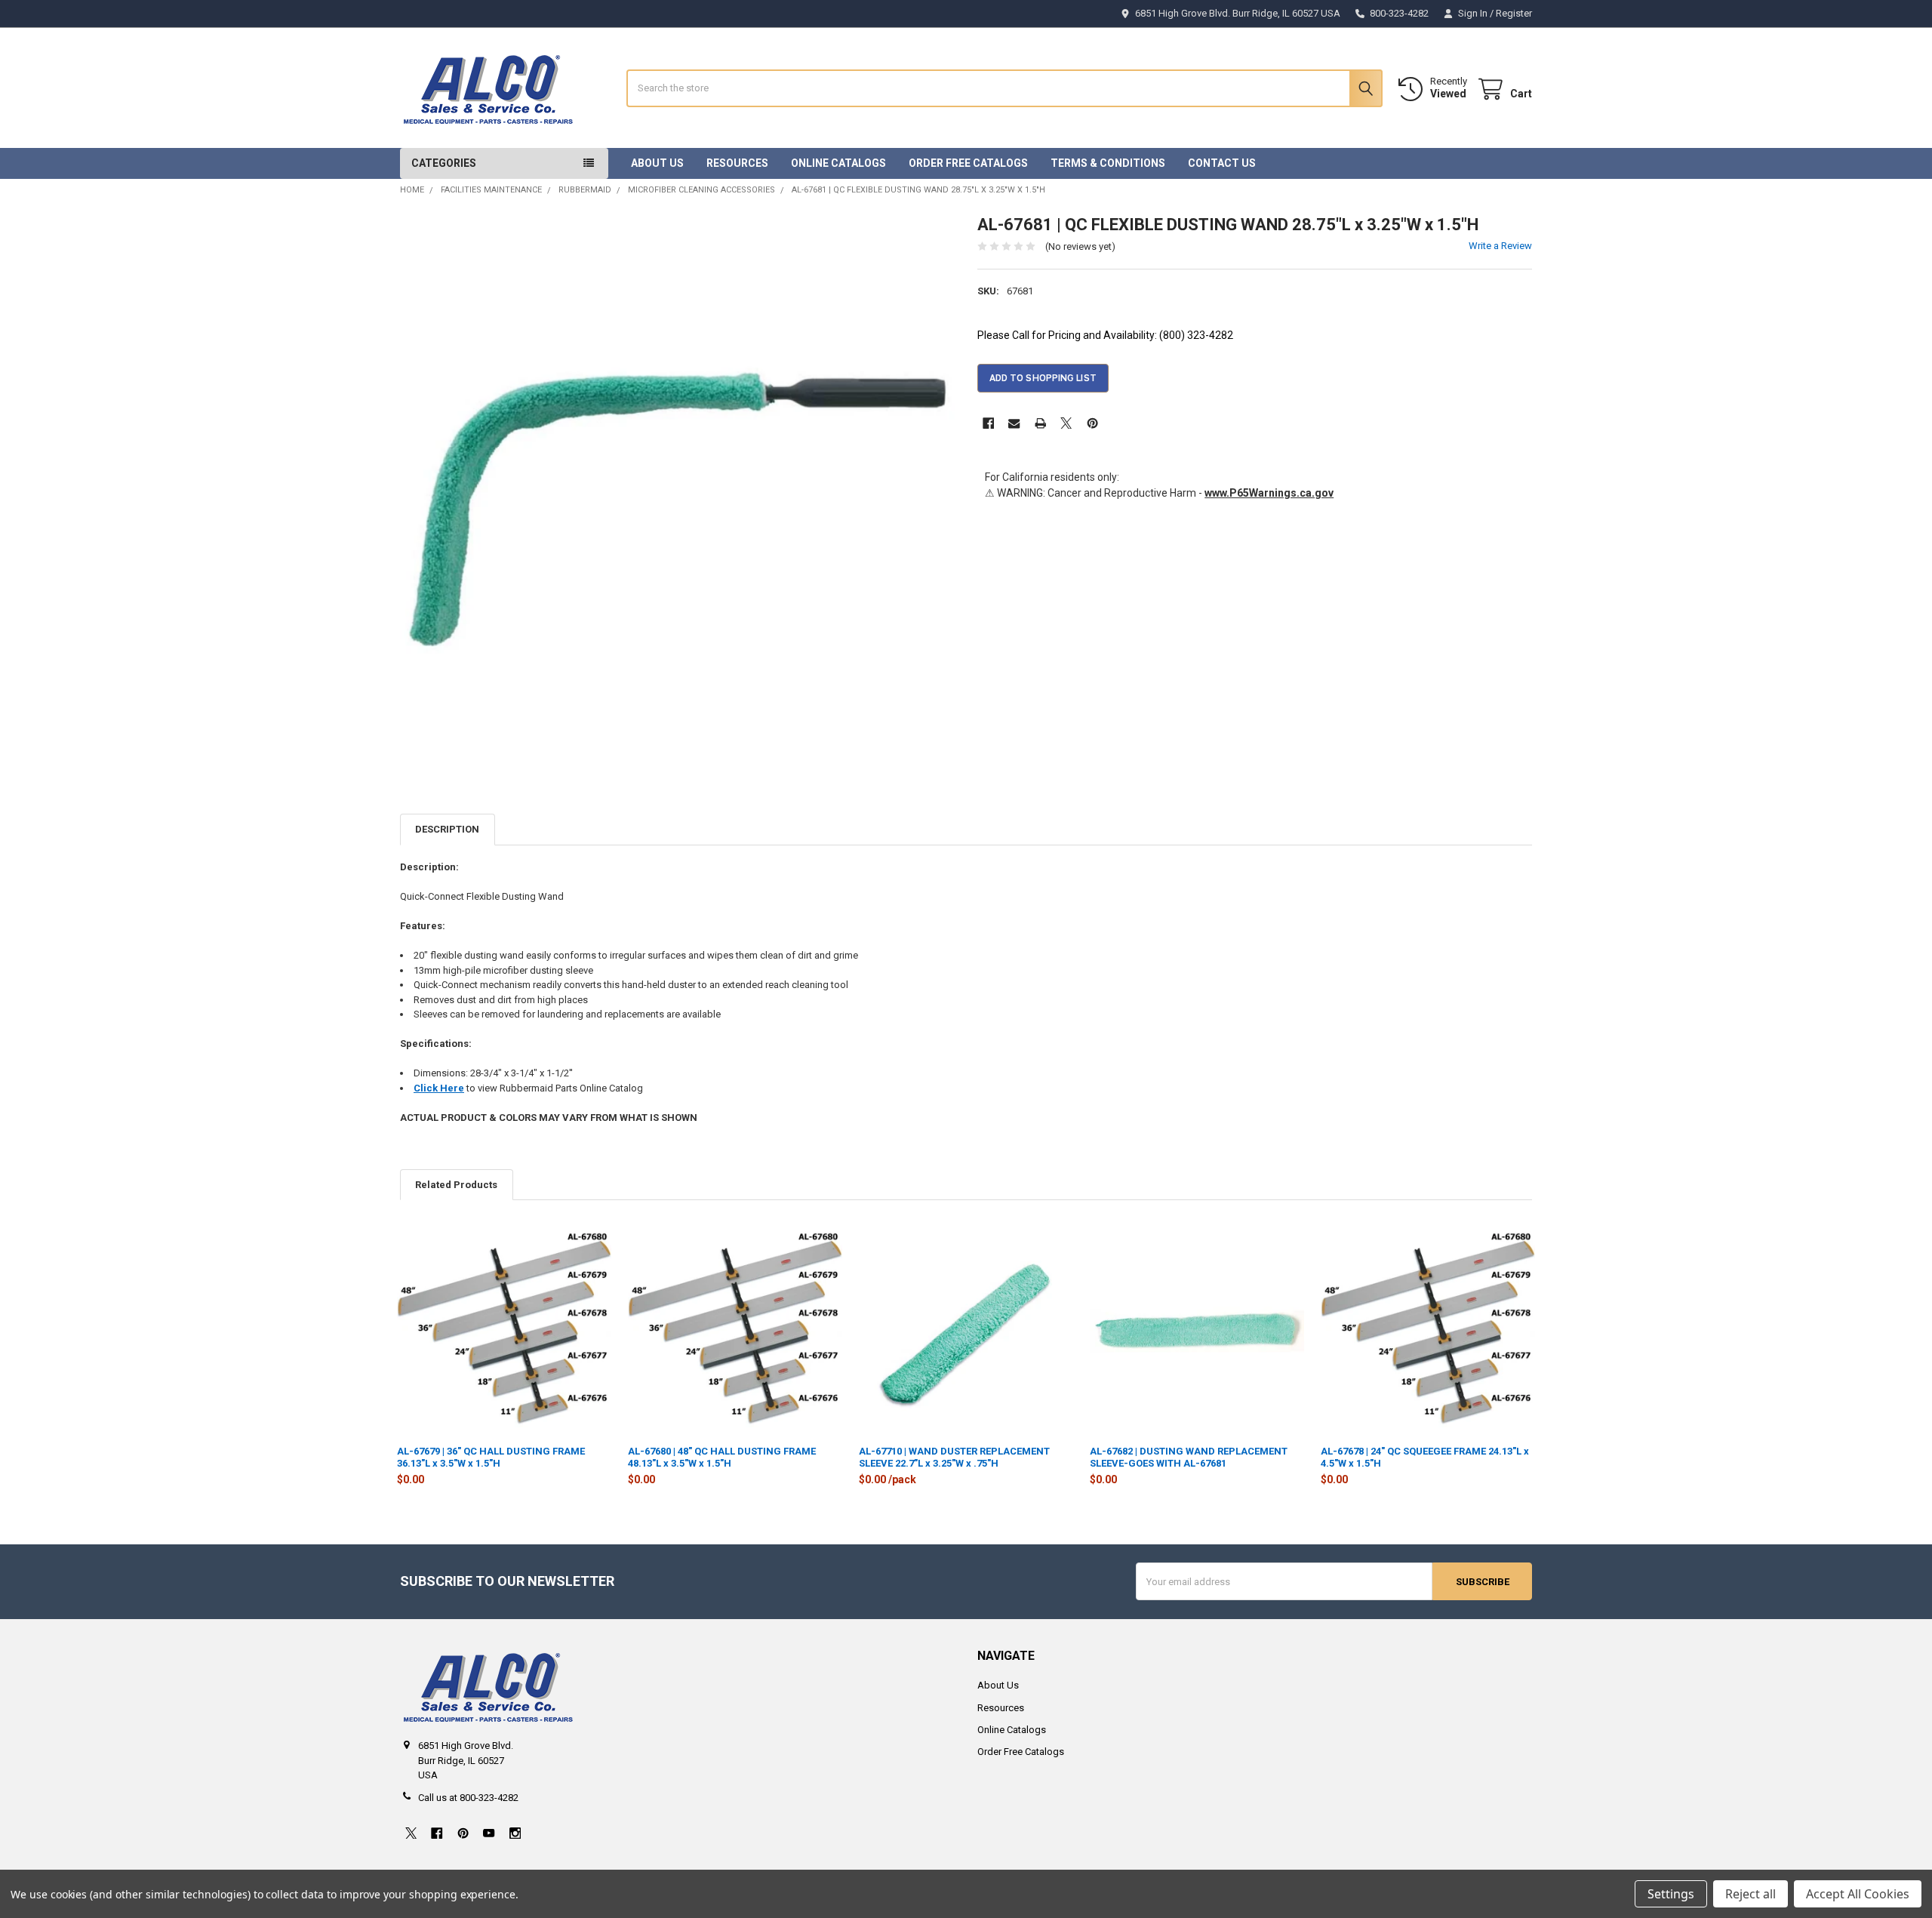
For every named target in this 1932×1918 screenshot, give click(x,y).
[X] (1066, 423)
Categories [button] (444, 163)
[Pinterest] (1092, 423)
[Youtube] (489, 1833)
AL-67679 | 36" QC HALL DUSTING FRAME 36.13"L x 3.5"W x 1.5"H (491, 1457)
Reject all (1750, 1894)
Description (447, 829)
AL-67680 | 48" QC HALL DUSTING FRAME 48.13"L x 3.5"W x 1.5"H (722, 1457)
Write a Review (1500, 246)
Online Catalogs (838, 163)
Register (1514, 13)
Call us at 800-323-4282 (468, 1798)
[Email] (1014, 423)
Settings (1671, 1894)
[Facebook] (988, 423)
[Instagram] (515, 1833)
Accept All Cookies (1858, 1894)
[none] (678, 492)
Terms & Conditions (1108, 163)
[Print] (1040, 423)
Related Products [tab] (456, 1185)
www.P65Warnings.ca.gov (1269, 493)
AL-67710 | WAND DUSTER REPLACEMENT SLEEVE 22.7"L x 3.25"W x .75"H (954, 1457)
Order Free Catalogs (968, 163)
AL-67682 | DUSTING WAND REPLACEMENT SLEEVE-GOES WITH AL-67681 (1189, 1457)
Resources (737, 163)
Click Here (439, 1088)
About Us (657, 163)
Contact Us (1222, 163)
